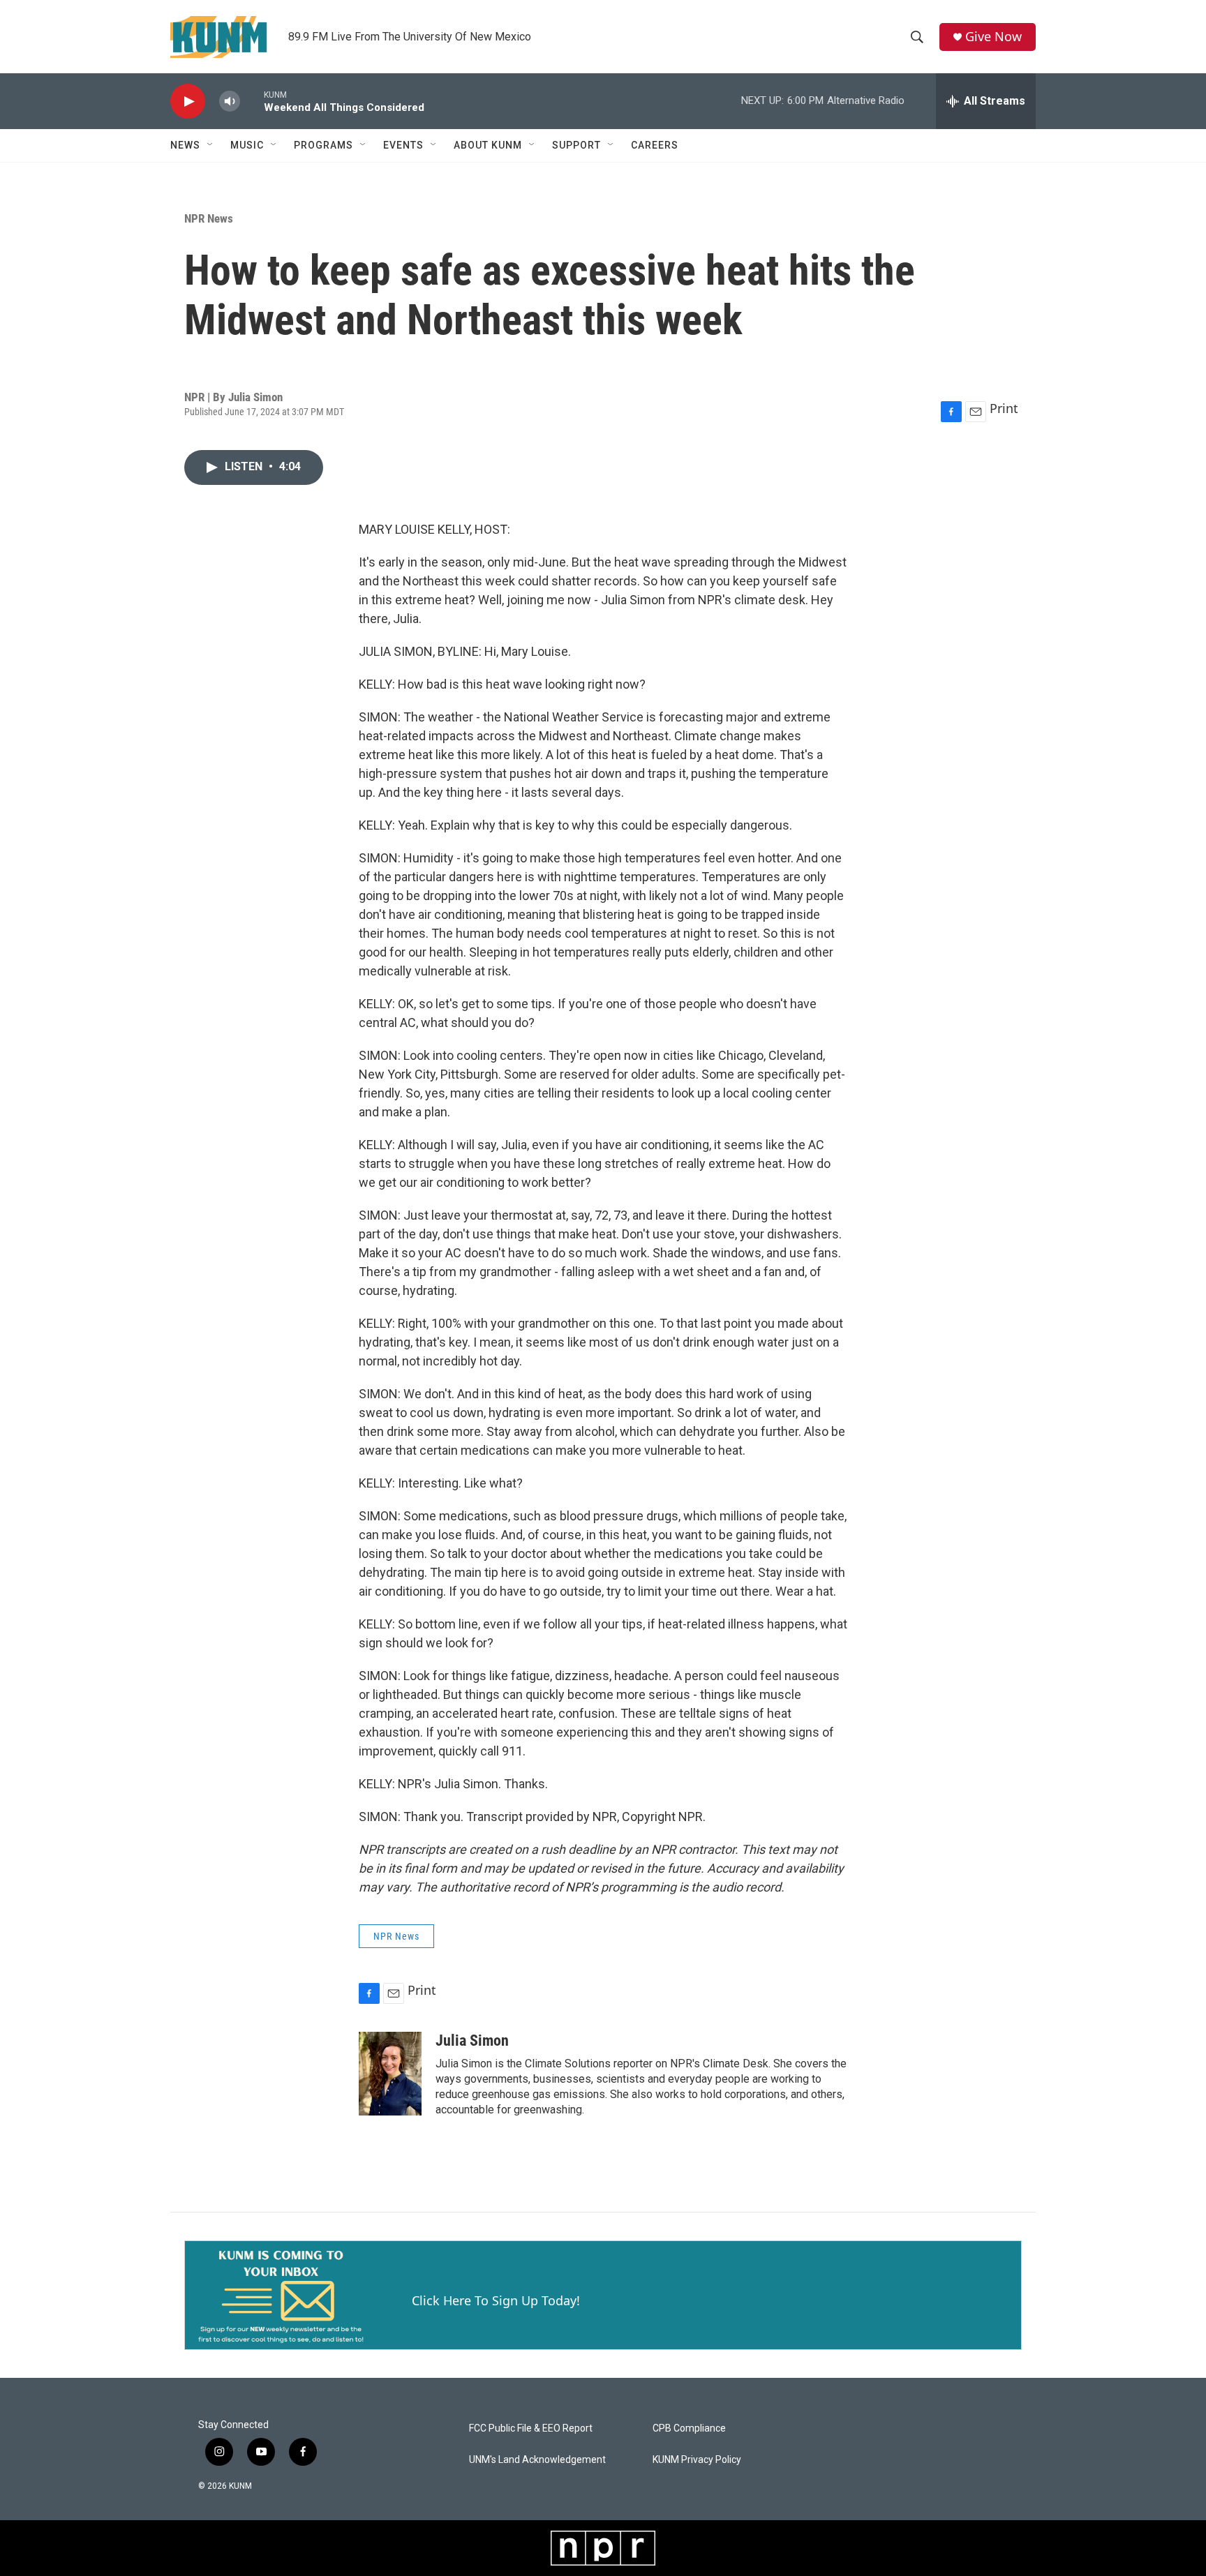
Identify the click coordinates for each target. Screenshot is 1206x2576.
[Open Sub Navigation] (211, 145)
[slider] (252, 101)
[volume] (230, 102)
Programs (323, 145)
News (185, 145)
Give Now (993, 37)
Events (403, 145)
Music (247, 145)
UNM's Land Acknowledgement (537, 2460)
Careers (655, 145)
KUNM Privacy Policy (697, 2460)
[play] (188, 102)
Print (1004, 408)
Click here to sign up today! (496, 2300)
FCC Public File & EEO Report (531, 2428)
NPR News (209, 218)
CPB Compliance (689, 2428)
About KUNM (488, 145)
